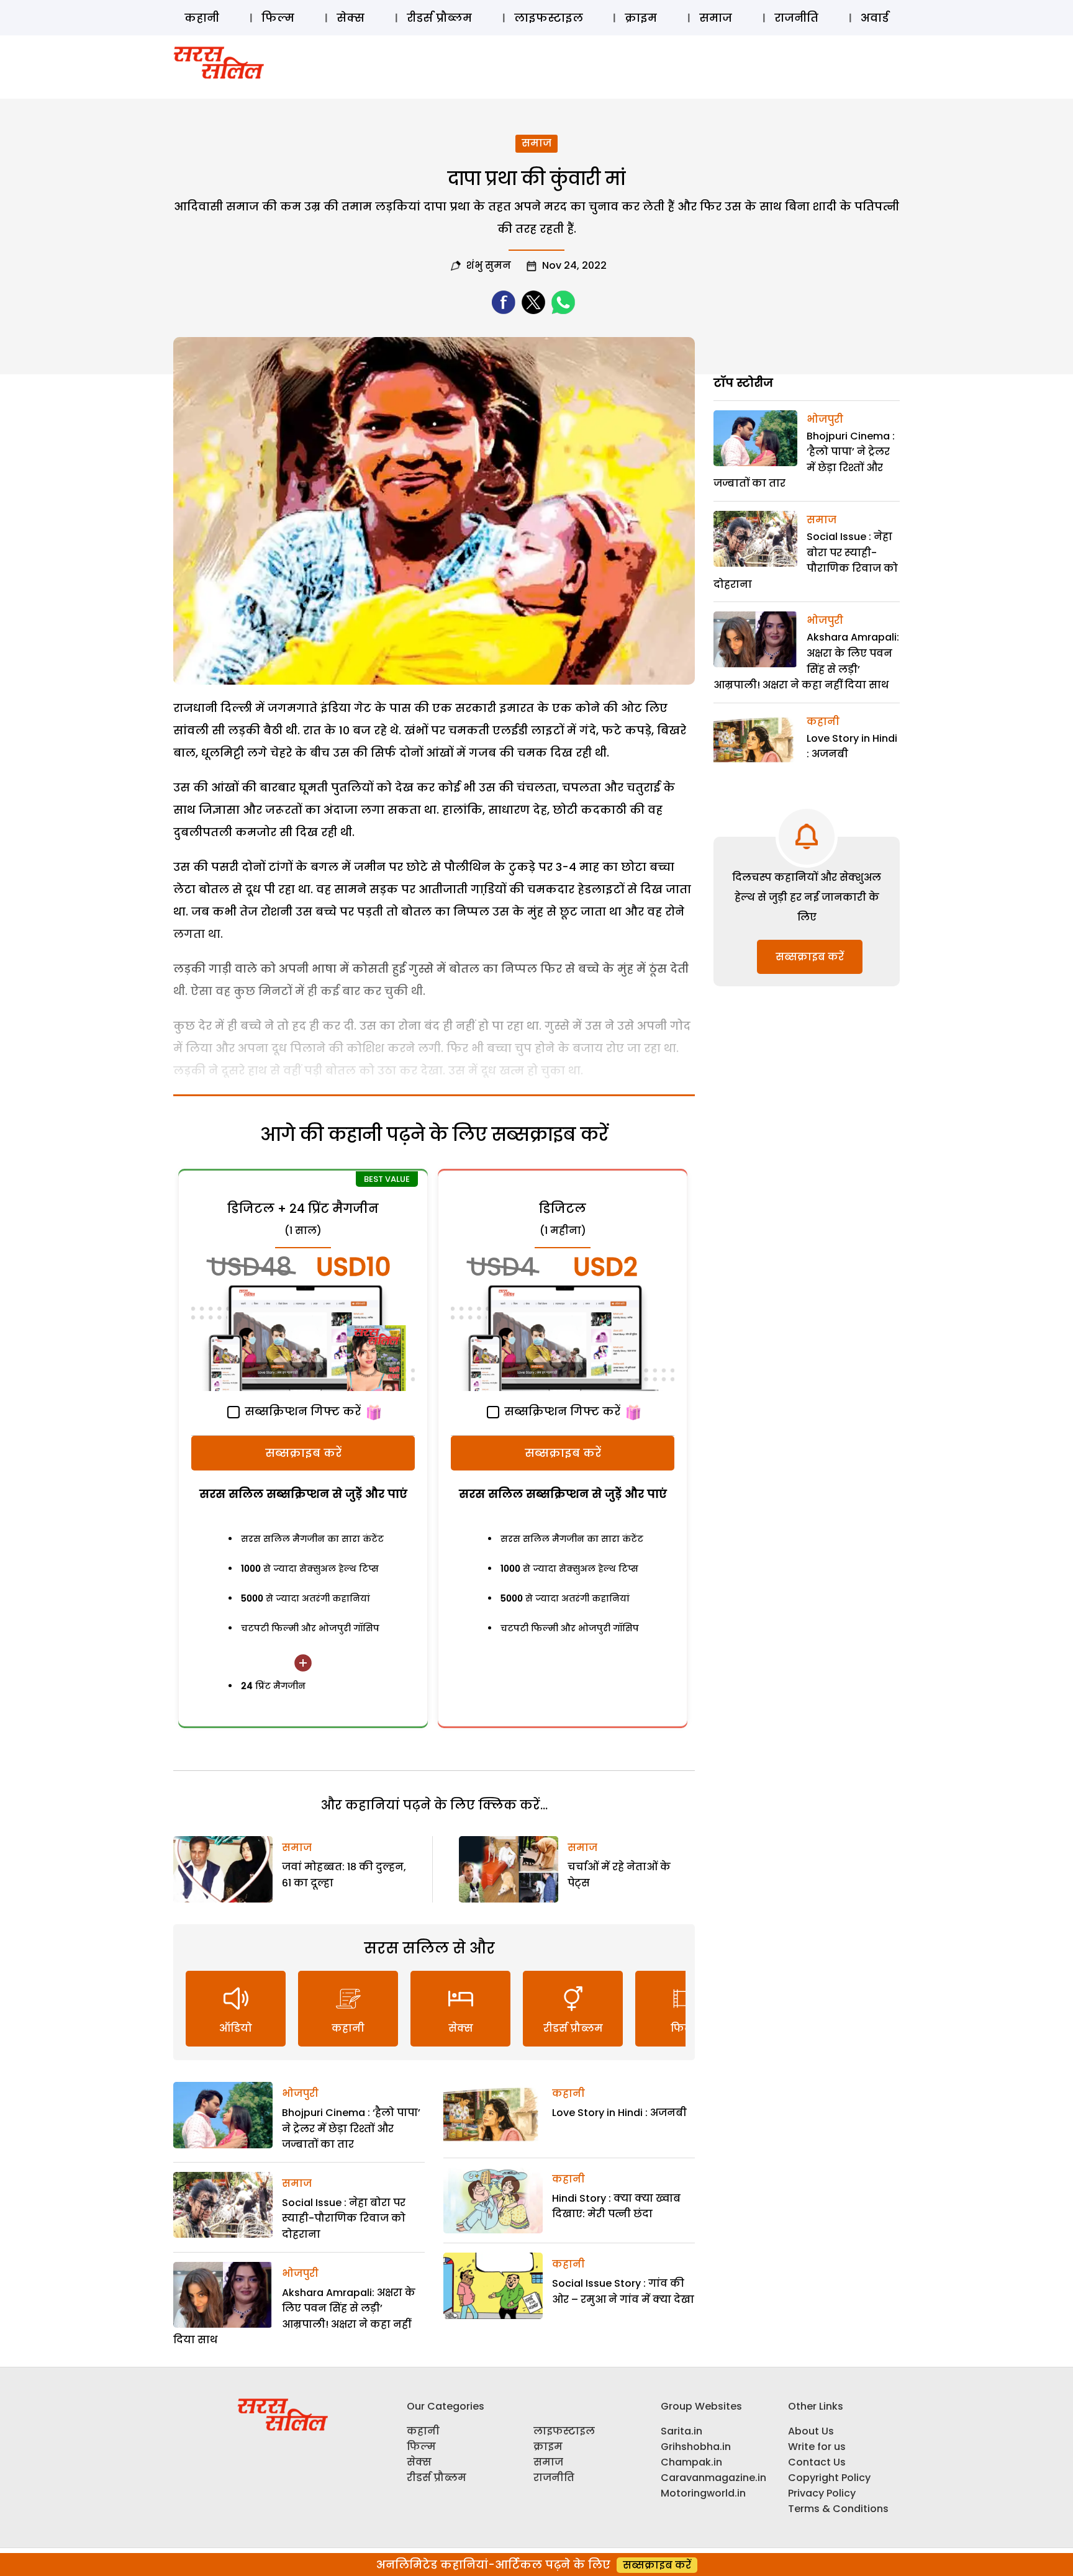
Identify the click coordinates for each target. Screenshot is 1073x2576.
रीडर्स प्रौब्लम (439, 18)
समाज (716, 18)
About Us (811, 2431)
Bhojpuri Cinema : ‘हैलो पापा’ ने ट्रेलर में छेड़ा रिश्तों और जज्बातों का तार (351, 2128)
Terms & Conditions (838, 2509)
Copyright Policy (829, 2478)
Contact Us (817, 2462)
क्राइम (641, 18)
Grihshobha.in (696, 2447)
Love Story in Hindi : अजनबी (619, 2113)
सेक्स (351, 18)
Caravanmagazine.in (713, 2478)
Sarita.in (681, 2431)
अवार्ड (875, 18)
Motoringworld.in (703, 2493)
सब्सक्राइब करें (303, 1453)
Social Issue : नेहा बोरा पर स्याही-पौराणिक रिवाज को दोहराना (344, 2218)
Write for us (817, 2447)
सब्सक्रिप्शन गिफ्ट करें (301, 1411)
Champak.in (691, 2462)
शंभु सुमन (489, 265)
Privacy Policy (822, 2493)
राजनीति (796, 18)
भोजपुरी (300, 2093)
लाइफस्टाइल (549, 18)
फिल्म (278, 18)
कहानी (202, 18)
